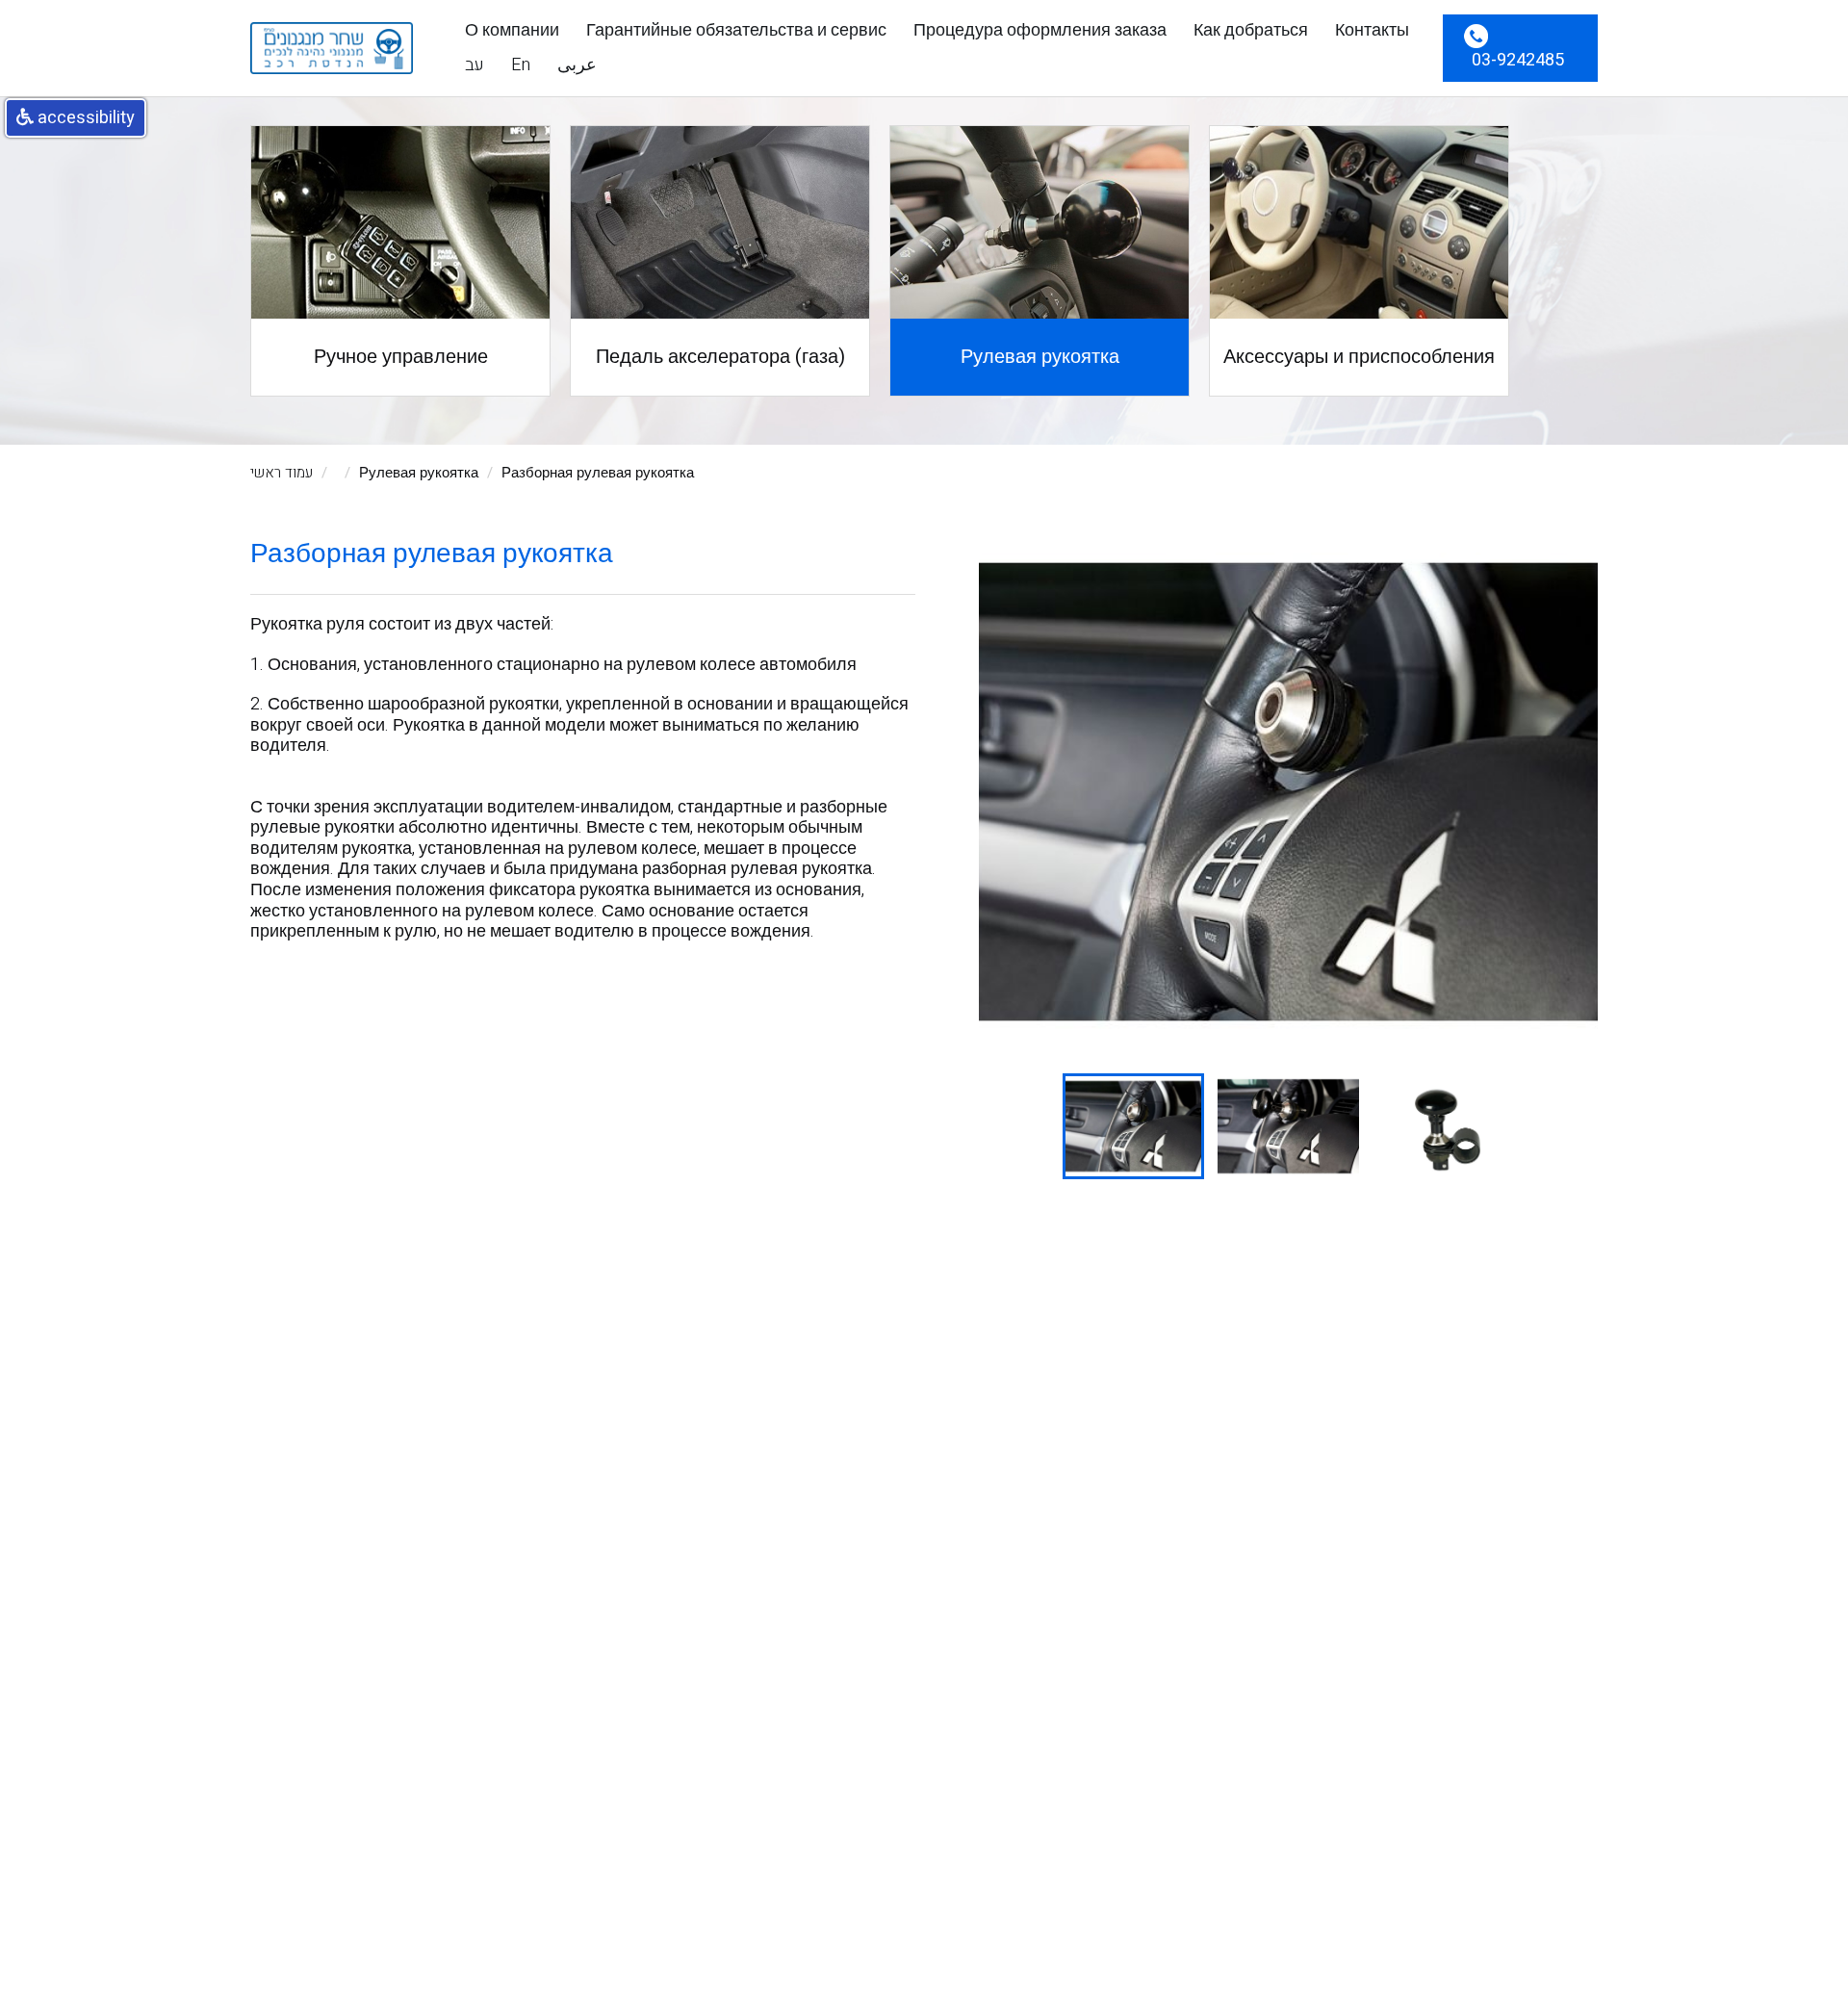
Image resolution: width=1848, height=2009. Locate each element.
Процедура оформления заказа (1040, 31)
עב (475, 65)
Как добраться (1251, 31)
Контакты (1372, 31)
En (521, 65)
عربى (577, 65)
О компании (512, 31)
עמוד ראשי (282, 473)
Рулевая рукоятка (419, 473)
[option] (1288, 792)
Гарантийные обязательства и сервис (736, 31)
